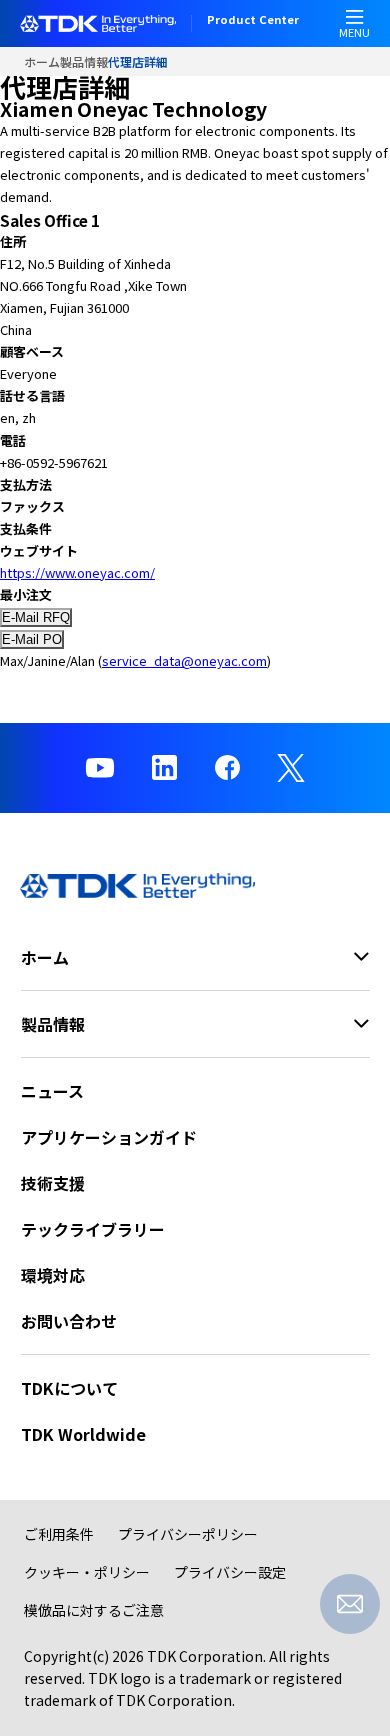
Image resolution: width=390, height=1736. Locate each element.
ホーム (42, 61)
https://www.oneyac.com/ (77, 572)
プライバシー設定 (230, 1572)
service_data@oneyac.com (184, 660)
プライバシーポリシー (188, 1534)
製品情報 (84, 61)
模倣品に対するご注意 (94, 1610)
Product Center (253, 21)
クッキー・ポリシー (87, 1572)
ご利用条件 (59, 1534)
